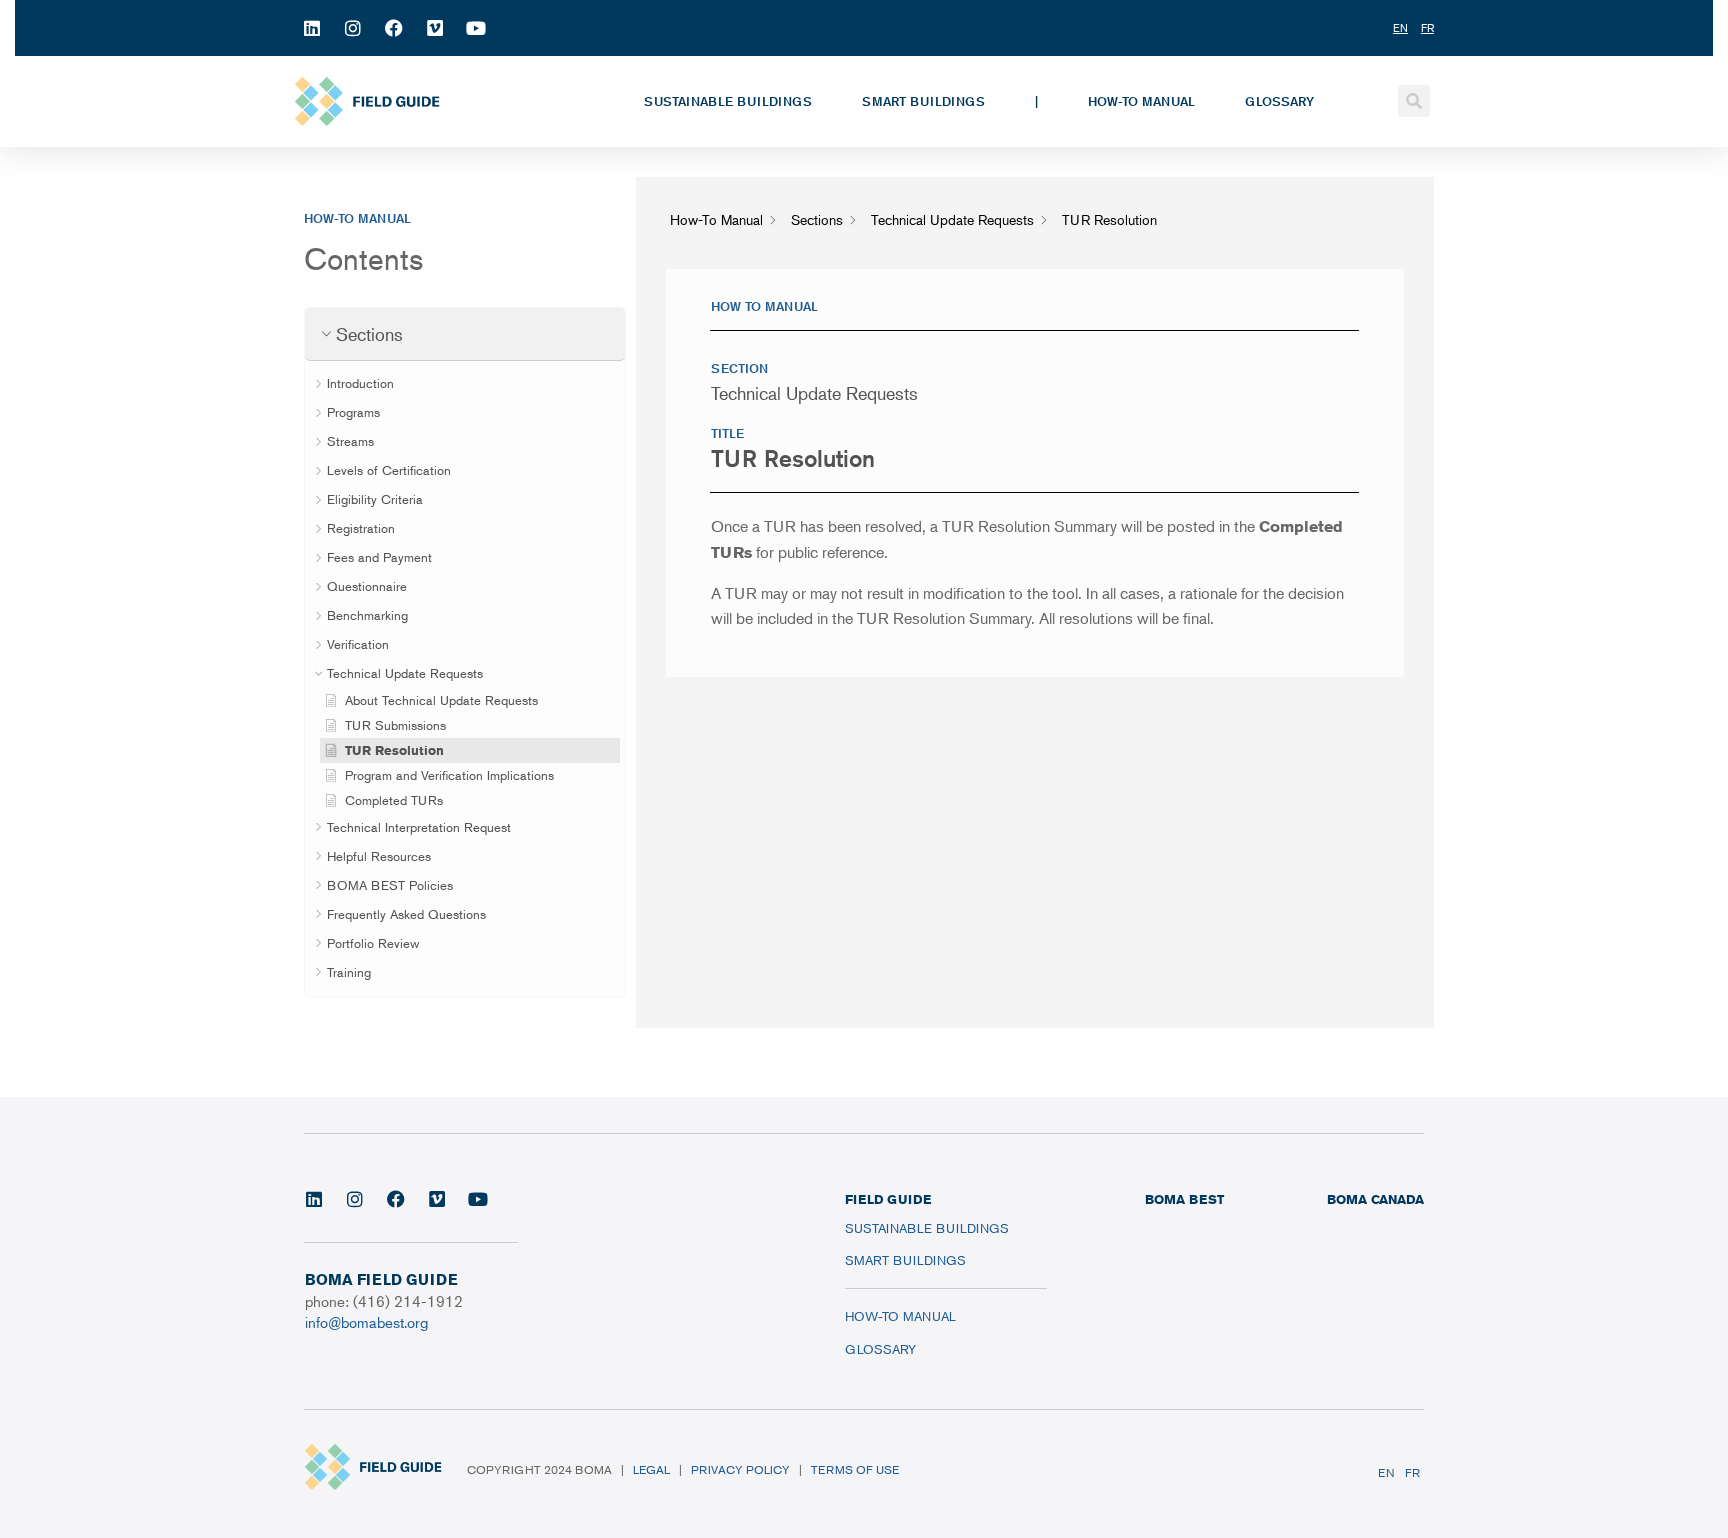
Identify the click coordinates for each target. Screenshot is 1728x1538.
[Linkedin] (312, 28)
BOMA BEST (1184, 1199)
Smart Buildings (923, 101)
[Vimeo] (435, 28)
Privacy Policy (740, 1469)
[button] (1414, 101)
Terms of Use (855, 1469)
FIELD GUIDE (888, 1199)
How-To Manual (1141, 101)
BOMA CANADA (1375, 1199)
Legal (651, 1469)
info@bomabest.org (366, 1321)
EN (1386, 1472)
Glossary (1279, 101)
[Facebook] (394, 28)
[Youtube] (476, 28)
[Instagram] (353, 28)
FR (1412, 1472)
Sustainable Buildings (728, 101)
